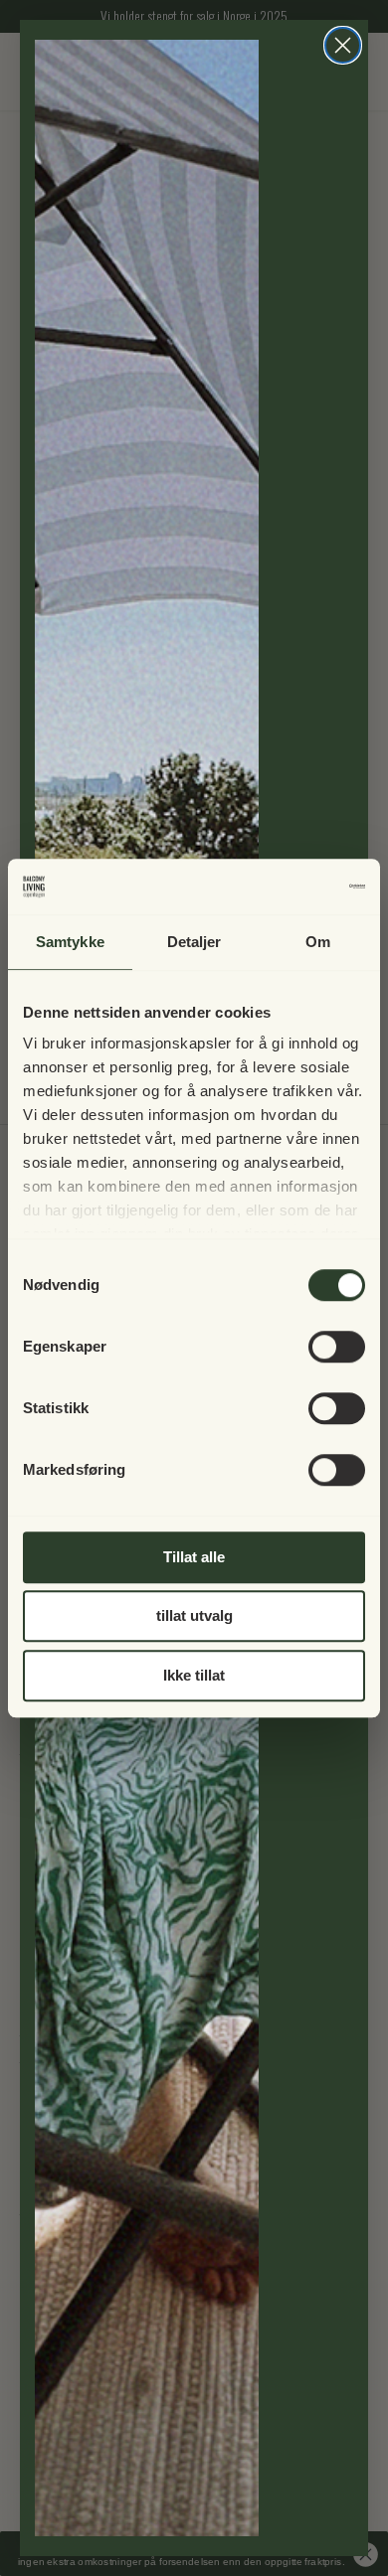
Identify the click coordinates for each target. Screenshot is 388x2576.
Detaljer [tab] (194, 942)
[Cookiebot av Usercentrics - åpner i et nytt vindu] (279, 886)
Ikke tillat (194, 1675)
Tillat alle (194, 1557)
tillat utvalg (194, 1615)
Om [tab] (318, 942)
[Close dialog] (343, 45)
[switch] (337, 1347)
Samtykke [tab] (70, 942)
